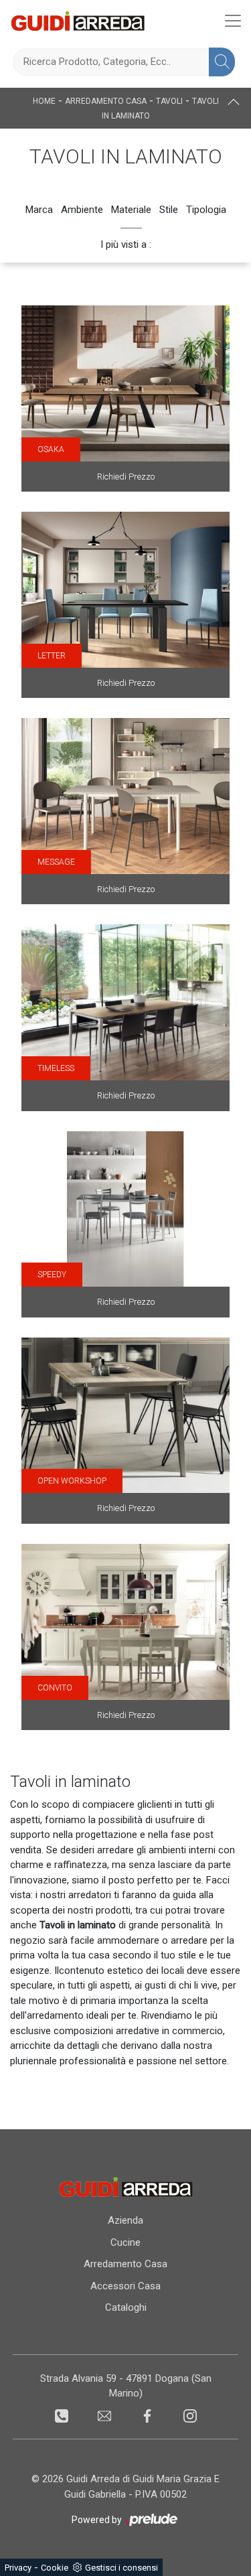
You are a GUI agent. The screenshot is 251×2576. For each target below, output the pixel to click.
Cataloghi (126, 2307)
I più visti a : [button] (126, 244)
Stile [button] (169, 210)
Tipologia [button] (206, 210)
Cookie (55, 2568)
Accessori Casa (125, 2286)
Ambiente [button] (82, 210)
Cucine (125, 2242)
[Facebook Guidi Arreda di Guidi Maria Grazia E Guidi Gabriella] (149, 2415)
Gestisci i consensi (121, 2568)
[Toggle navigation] (233, 21)
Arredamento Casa (106, 101)
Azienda (125, 2220)
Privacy (18, 2568)
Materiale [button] (131, 210)
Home (44, 101)
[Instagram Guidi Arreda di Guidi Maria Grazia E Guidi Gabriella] (190, 2415)
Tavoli (169, 101)
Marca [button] (39, 210)
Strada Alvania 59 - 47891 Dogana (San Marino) (126, 2386)
